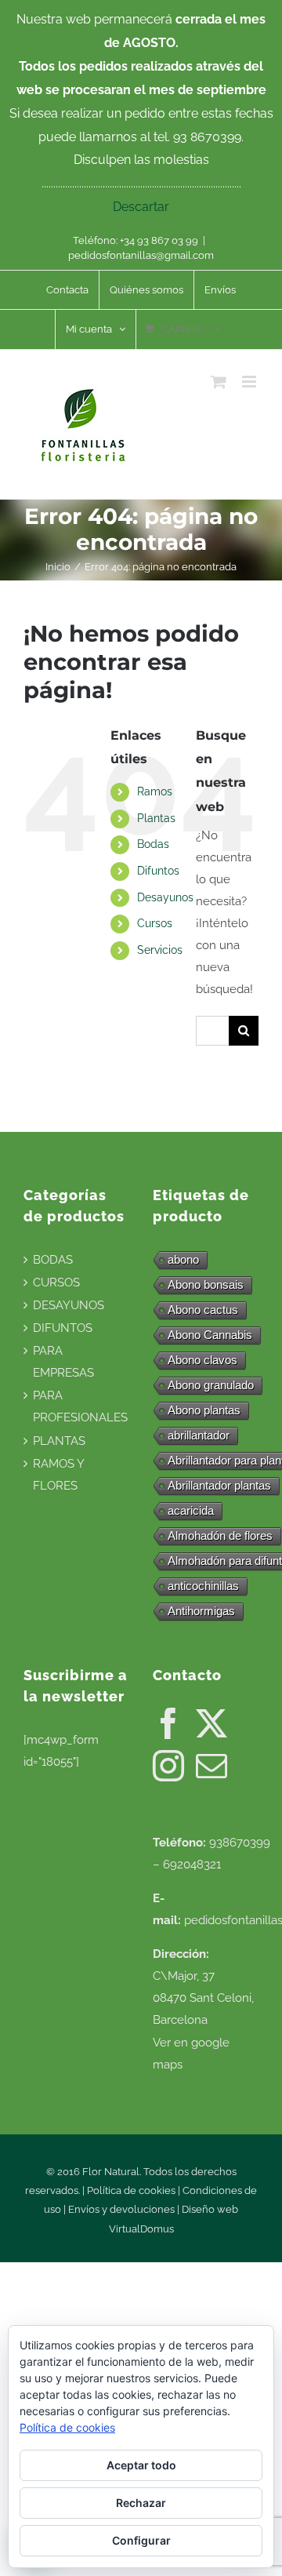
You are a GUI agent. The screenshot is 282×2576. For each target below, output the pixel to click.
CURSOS (56, 1283)
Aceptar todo (141, 2465)
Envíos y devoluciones (121, 2209)
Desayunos (165, 897)
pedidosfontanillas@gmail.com (141, 255)
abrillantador (199, 1435)
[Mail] (211, 1766)
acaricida (191, 1510)
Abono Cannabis (210, 1335)
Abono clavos (202, 1360)
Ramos (155, 791)
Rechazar (141, 2503)
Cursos (155, 923)
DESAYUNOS (69, 1305)
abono (183, 1259)
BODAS (53, 1260)
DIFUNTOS (63, 1328)
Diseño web (210, 2209)
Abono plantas (204, 1410)
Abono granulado (211, 1385)
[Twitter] (211, 1723)
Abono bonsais (206, 1284)
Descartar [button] (141, 207)
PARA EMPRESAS (63, 1362)
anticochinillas (203, 1586)
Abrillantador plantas (219, 1485)
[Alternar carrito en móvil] (219, 382)
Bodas (153, 844)
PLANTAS (59, 1441)
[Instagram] (168, 1766)
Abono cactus (203, 1310)
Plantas (156, 818)
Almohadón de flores (220, 1535)
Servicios (160, 950)
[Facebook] (168, 1723)
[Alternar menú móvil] (250, 382)
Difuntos (158, 871)
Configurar (141, 2540)
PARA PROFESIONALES (80, 1406)
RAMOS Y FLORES (58, 1475)
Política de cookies (131, 2190)
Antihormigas (201, 1611)
